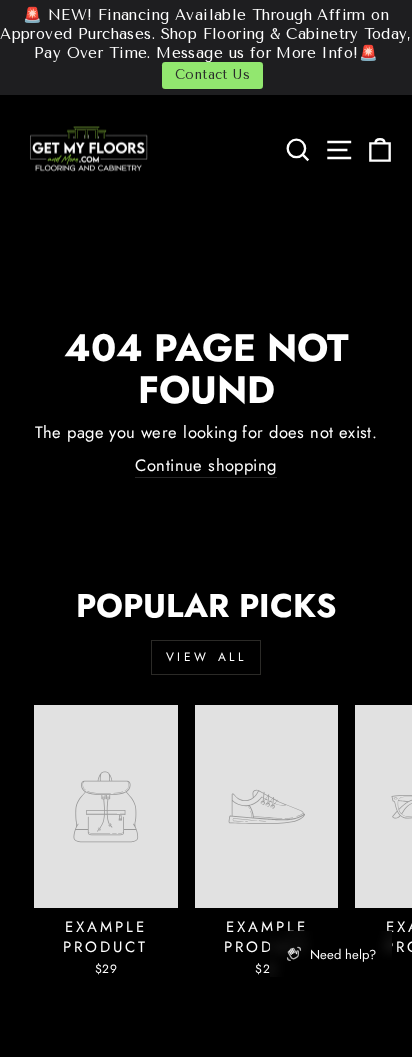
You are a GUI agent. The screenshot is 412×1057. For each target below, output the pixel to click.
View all (206, 657)
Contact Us (212, 74)
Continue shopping (205, 465)
